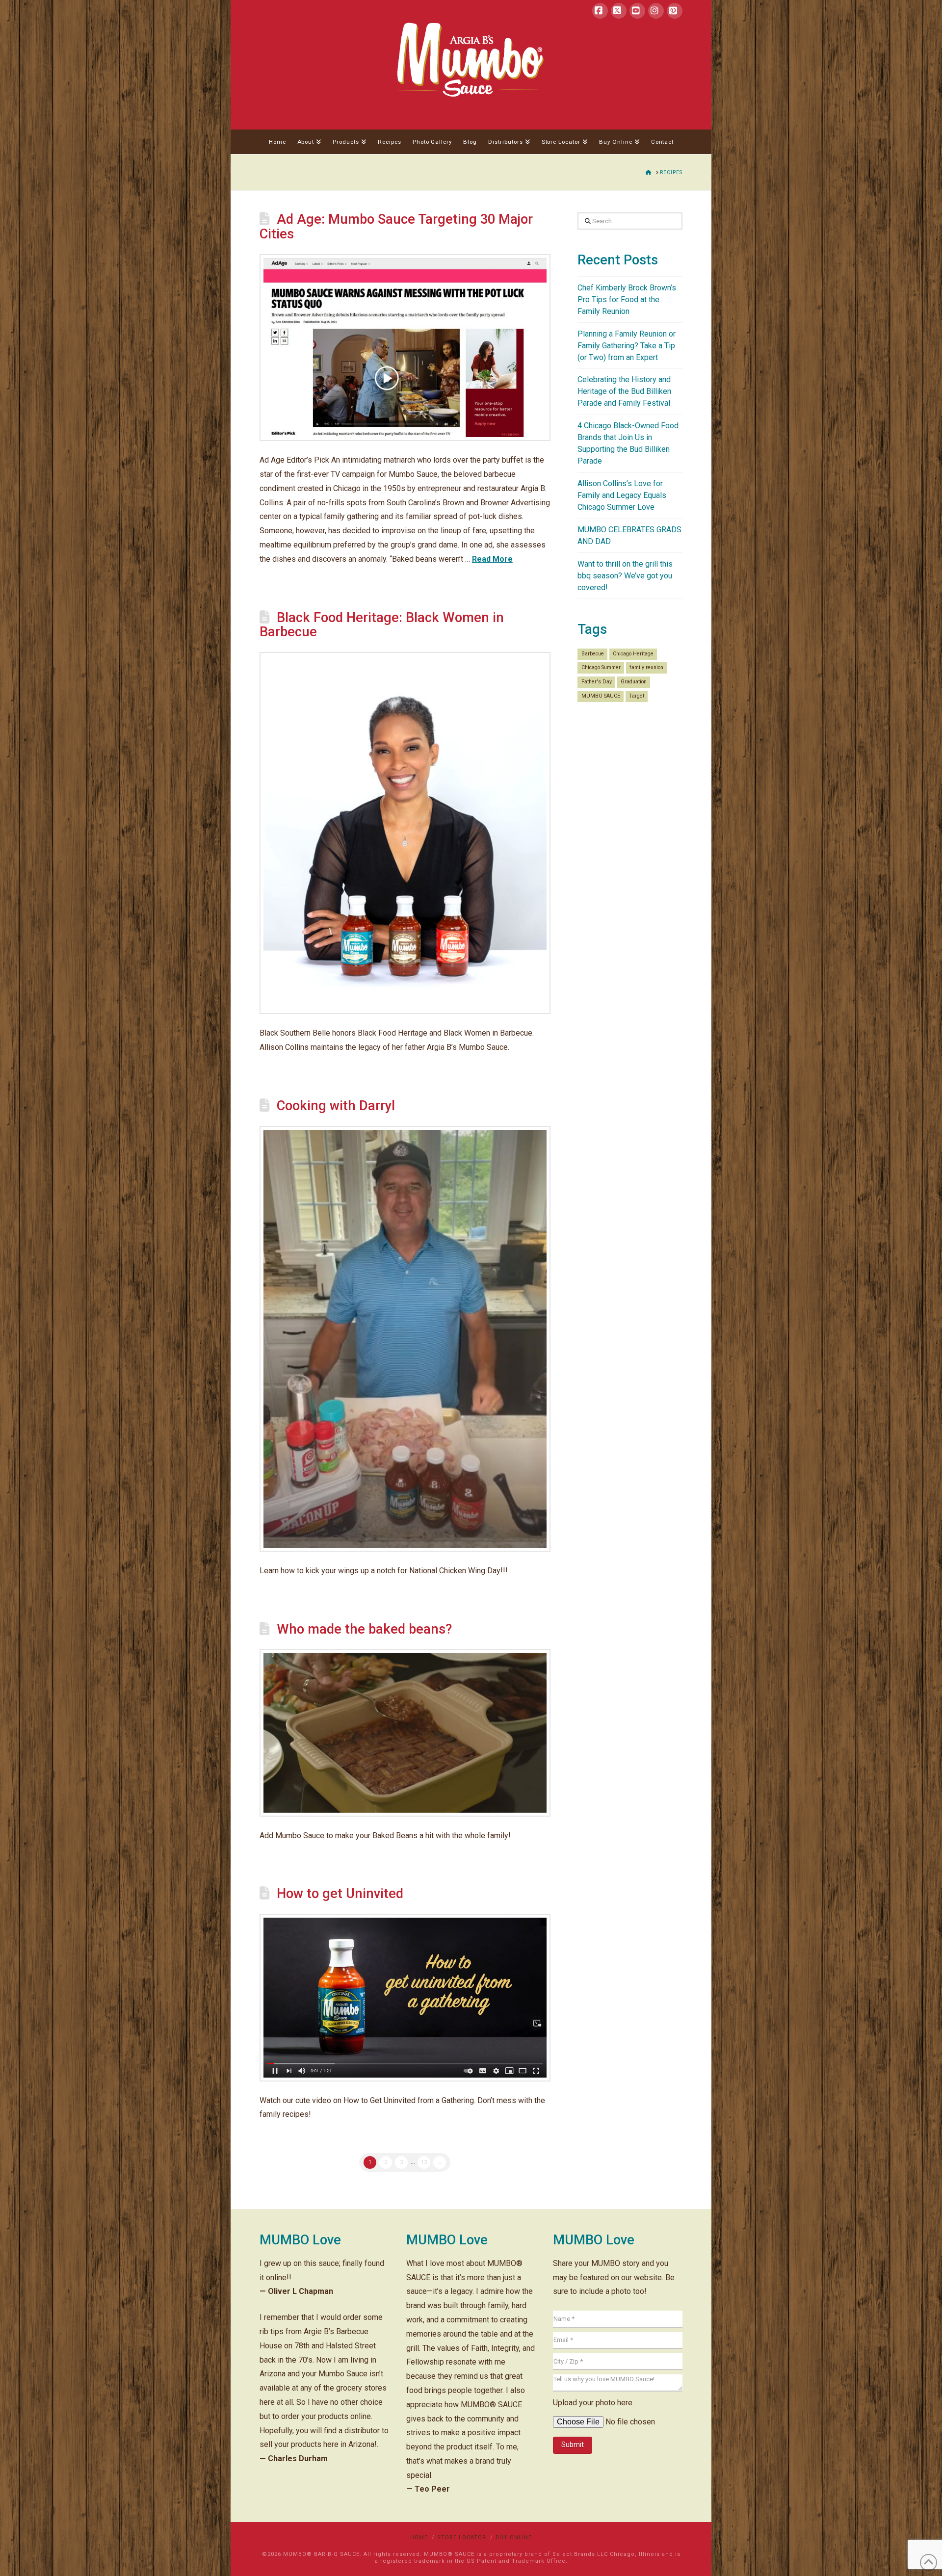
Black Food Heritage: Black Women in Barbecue (382, 625)
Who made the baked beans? (364, 1629)
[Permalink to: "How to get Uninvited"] (405, 1997)
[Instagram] (656, 11)
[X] (619, 11)
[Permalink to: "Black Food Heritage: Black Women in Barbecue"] (405, 833)
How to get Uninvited (340, 1894)
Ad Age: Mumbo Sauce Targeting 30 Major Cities (396, 227)
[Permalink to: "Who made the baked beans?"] (405, 1732)
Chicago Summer (601, 667)
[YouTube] (637, 11)
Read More (492, 559)
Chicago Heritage (633, 654)
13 (424, 2162)
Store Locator (462, 2537)
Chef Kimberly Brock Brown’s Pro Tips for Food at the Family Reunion (627, 299)
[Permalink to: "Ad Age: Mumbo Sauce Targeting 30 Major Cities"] (405, 348)
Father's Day (597, 682)
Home (419, 2537)
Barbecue (593, 654)
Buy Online (514, 2537)
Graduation (634, 682)
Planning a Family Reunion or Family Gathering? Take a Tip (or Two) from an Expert (627, 346)
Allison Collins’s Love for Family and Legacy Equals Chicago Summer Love (622, 495)
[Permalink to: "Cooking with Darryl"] (405, 1339)
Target (637, 696)
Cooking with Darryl (336, 1106)
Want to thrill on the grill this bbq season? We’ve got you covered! (625, 576)
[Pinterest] (675, 11)
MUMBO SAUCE (601, 696)
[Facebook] (600, 11)
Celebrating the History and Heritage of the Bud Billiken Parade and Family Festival (624, 391)
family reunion (646, 667)
